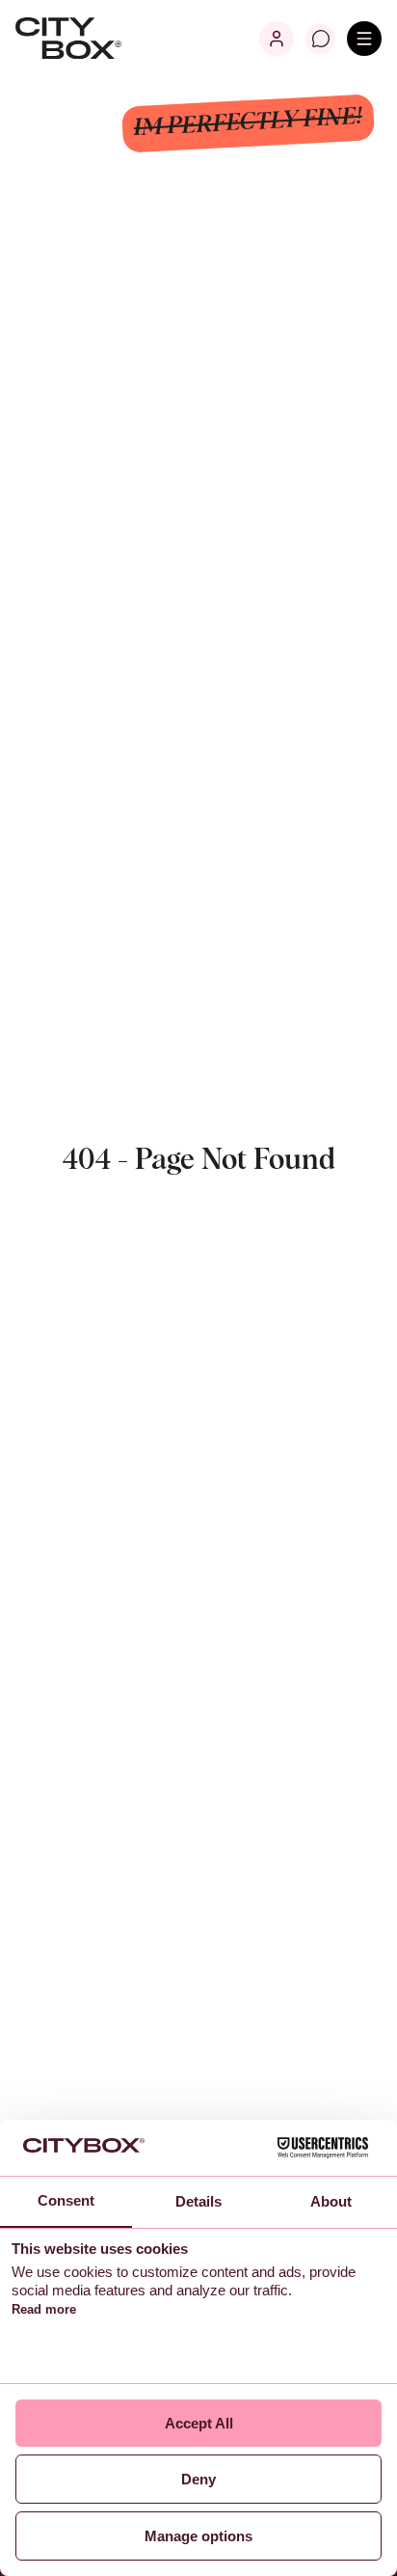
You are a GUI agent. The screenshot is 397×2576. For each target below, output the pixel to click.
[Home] (68, 39)
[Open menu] (364, 39)
